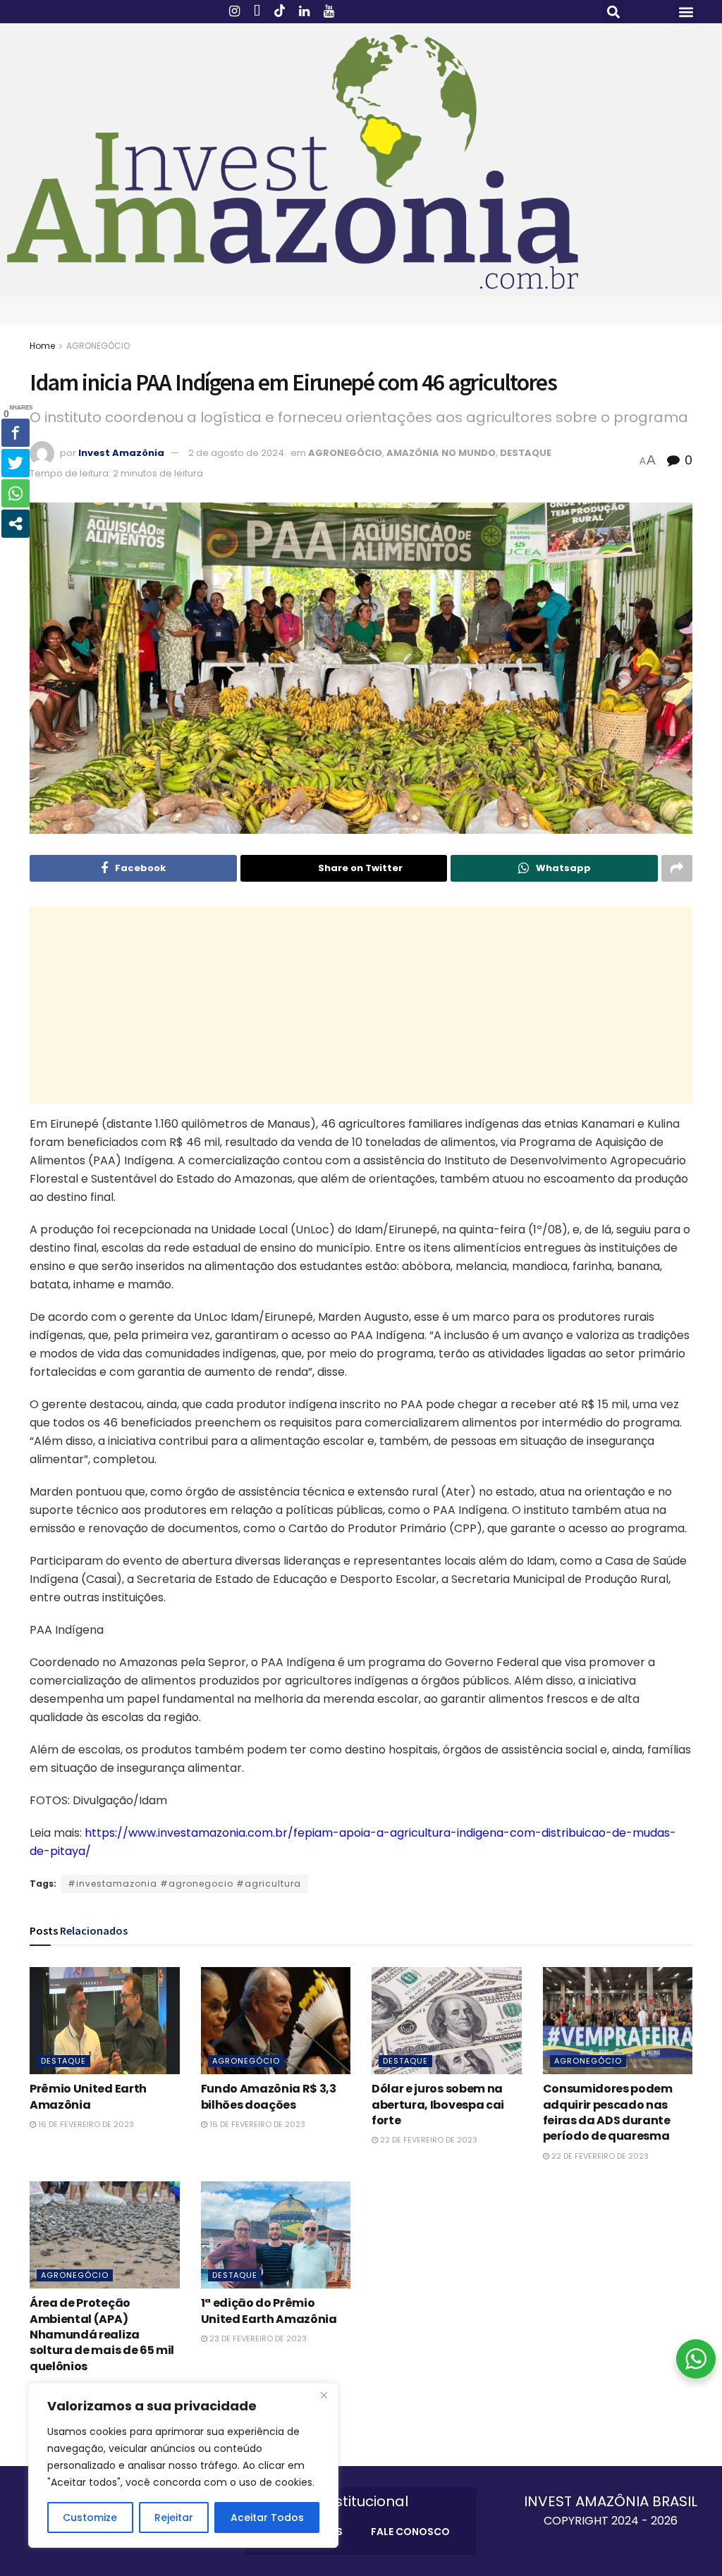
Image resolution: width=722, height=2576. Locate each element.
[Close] (324, 2395)
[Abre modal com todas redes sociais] (16, 524)
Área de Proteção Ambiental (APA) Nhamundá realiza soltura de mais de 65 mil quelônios (102, 2335)
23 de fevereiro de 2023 (257, 2338)
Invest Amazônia (121, 453)
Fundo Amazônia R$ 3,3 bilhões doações (269, 2096)
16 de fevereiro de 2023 (85, 2124)
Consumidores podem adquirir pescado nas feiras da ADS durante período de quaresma (608, 2112)
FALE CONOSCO (410, 2532)
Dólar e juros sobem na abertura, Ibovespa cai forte (438, 2104)
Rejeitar (174, 2518)
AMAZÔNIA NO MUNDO (441, 453)
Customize (90, 2518)
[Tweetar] (16, 463)
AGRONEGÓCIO (98, 346)
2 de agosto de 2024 (236, 453)
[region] (183, 2465)
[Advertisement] (361, 1005)
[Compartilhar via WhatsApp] (16, 493)
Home (42, 346)
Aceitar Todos (267, 2518)
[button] (614, 12)
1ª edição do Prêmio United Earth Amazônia (269, 2311)
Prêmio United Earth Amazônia (88, 2096)
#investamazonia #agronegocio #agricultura (184, 1884)
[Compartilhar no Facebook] (16, 433)
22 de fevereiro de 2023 (428, 2140)
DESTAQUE (526, 453)
